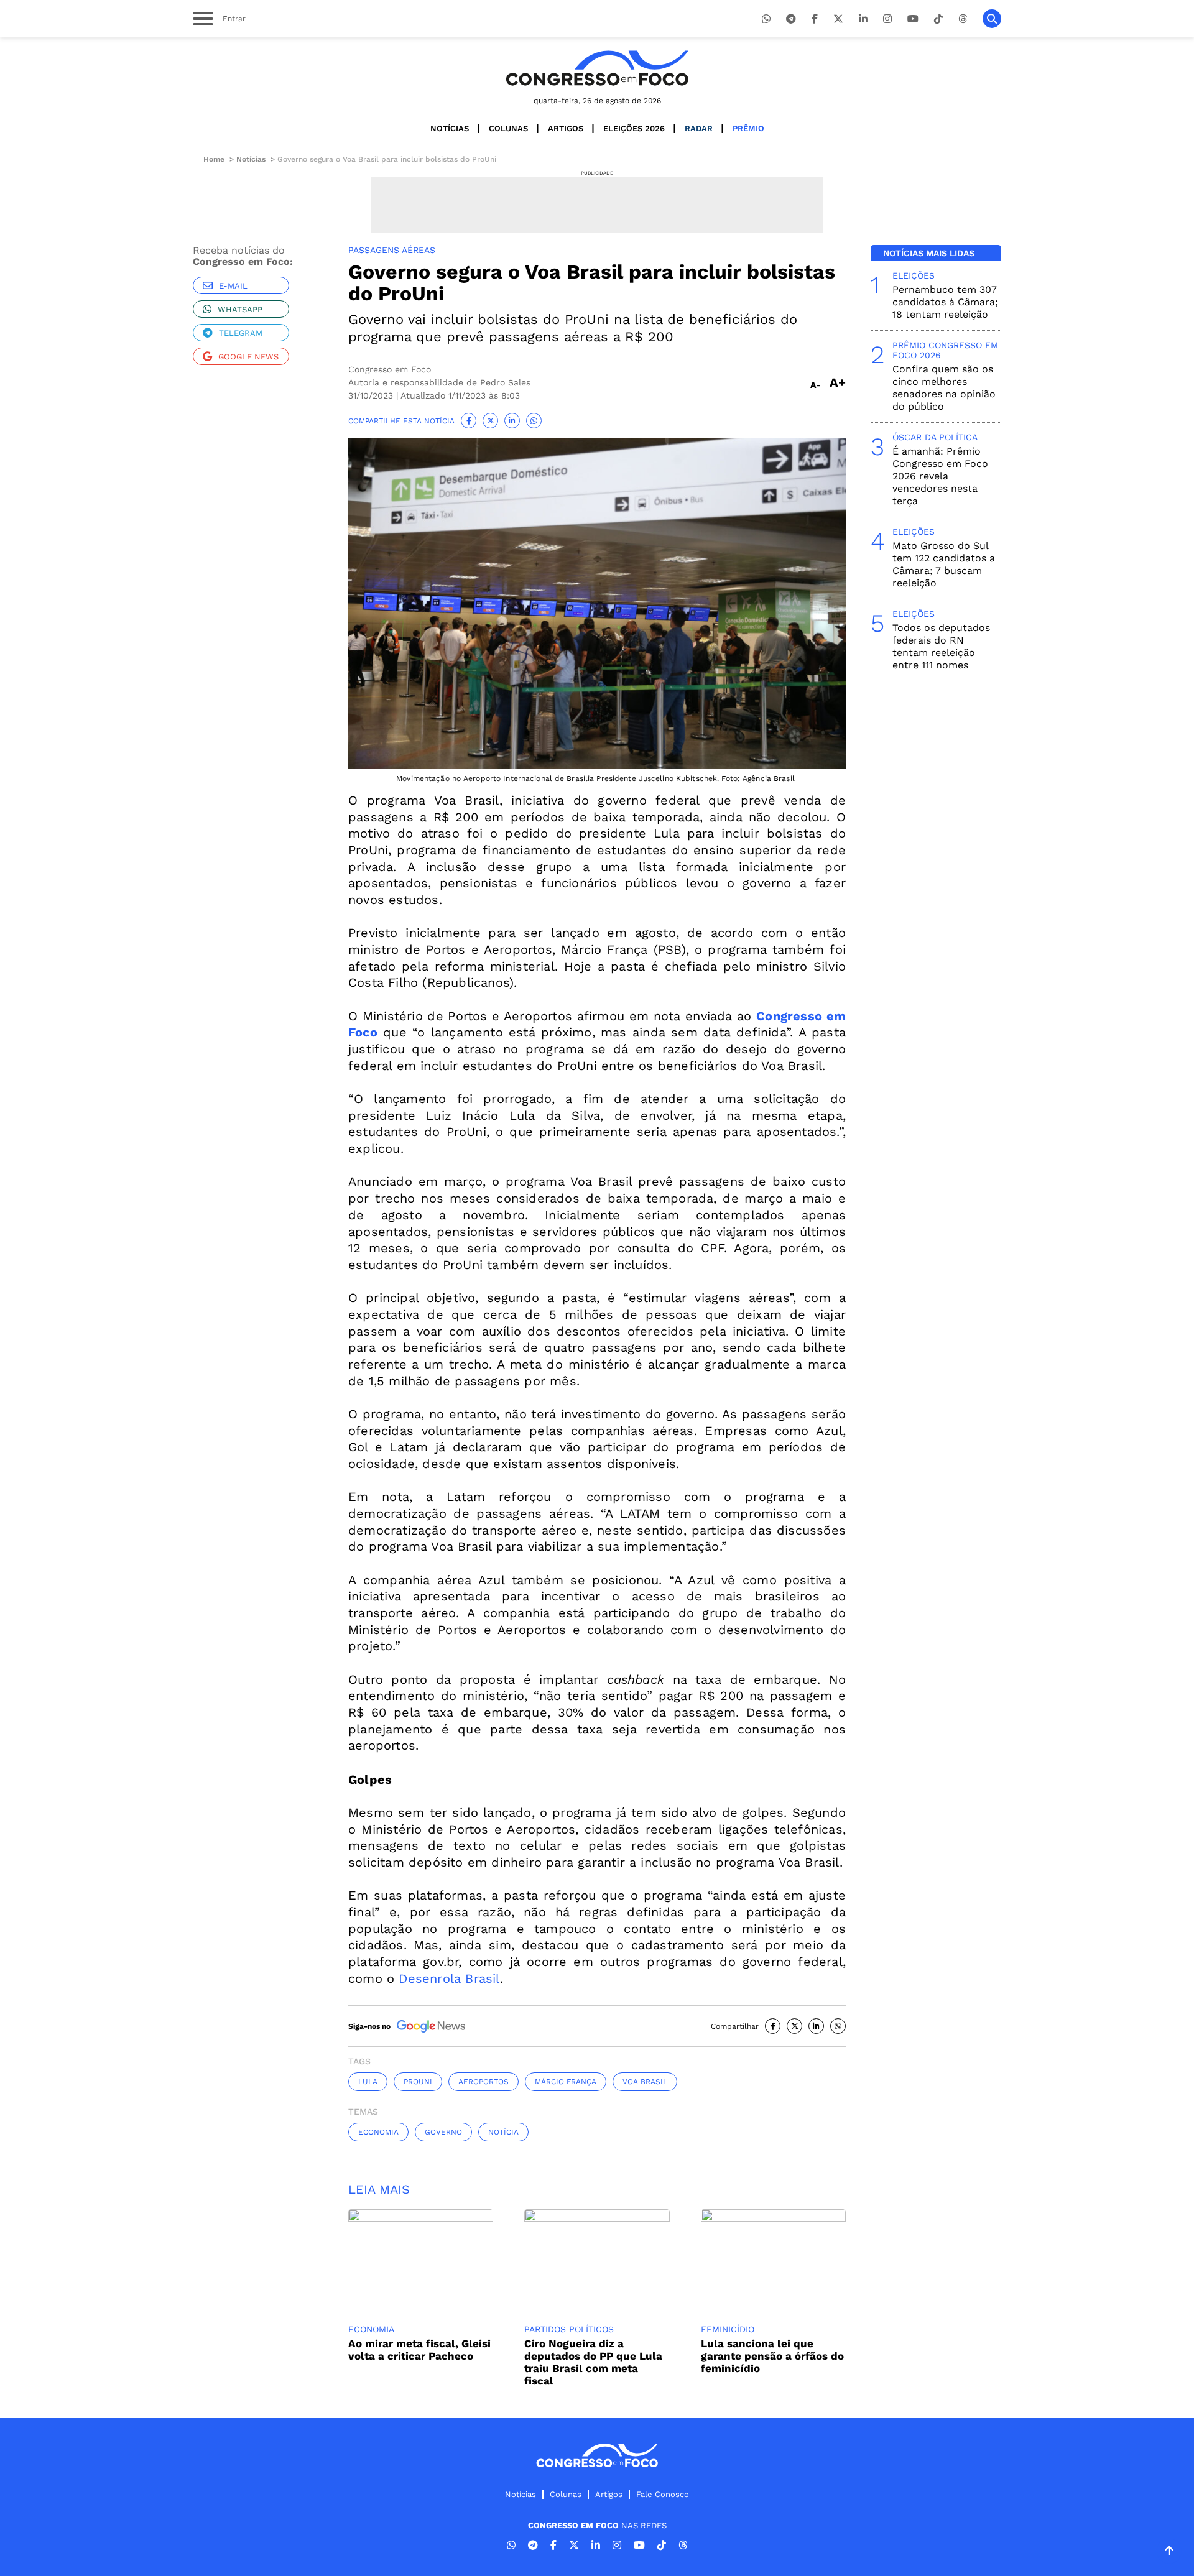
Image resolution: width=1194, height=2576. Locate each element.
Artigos (566, 128)
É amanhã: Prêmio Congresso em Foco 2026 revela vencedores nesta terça (940, 476)
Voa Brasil (645, 2082)
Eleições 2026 (634, 128)
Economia (378, 2132)
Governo (443, 2132)
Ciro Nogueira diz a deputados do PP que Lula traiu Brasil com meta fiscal (593, 2362)
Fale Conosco (663, 2494)
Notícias (450, 128)
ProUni (418, 2082)
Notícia (503, 2132)
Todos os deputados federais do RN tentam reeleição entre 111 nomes (941, 646)
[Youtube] (913, 19)
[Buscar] (992, 19)
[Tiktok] (938, 19)
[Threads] (963, 19)
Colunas (508, 128)
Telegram (241, 333)
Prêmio (748, 128)
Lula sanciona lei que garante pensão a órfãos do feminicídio (772, 2356)
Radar (699, 128)
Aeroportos (484, 2082)
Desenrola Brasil (449, 1978)
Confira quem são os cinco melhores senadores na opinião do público (944, 388)
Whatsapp (240, 309)
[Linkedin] (863, 19)
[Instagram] (887, 19)
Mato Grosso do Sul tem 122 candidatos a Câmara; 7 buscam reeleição (944, 564)
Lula (368, 2082)
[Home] (597, 68)
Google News (248, 357)
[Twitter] (838, 19)
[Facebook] (815, 19)
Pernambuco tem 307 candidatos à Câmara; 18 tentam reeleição (945, 302)
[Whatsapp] (766, 19)
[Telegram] (791, 19)
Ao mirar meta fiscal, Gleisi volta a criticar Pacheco (419, 2350)
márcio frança (566, 2082)
